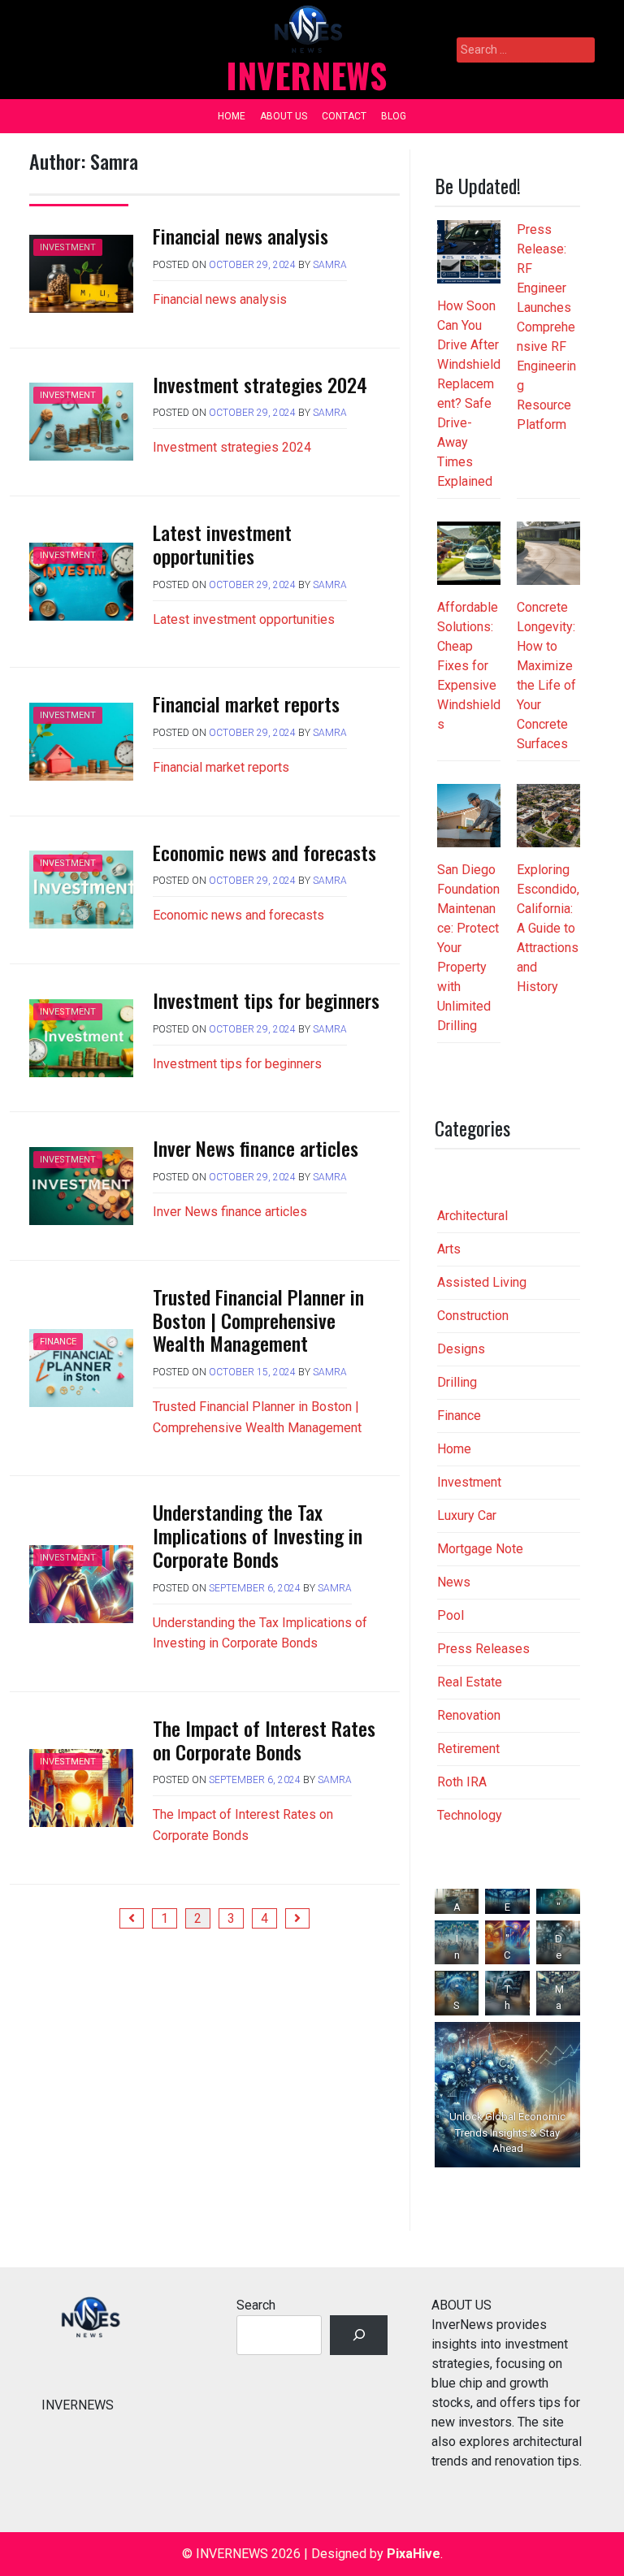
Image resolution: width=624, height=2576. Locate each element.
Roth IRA (462, 1782)
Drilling (457, 1382)
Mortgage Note (480, 1549)
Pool (451, 1615)
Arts (449, 1249)
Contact (344, 116)
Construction (473, 1316)
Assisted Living (482, 1282)
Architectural (472, 1216)
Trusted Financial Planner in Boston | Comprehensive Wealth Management (258, 1320)
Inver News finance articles (256, 1148)
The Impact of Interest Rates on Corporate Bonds (264, 1740)
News (454, 1582)
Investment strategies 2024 (260, 384)
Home (232, 116)
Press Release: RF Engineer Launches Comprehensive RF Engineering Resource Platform (546, 327)
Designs (461, 1349)
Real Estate (470, 1682)
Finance (58, 1342)
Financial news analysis (240, 236)
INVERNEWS (306, 75)
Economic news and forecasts (264, 852)
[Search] (359, 2335)
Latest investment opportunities (222, 544)
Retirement (468, 1749)
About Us (284, 116)
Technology (470, 1815)
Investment (68, 247)
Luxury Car (467, 1515)
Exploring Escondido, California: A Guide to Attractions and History (548, 928)
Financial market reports (246, 704)
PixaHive (414, 2554)
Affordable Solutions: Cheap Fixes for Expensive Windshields (469, 666)
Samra (330, 265)
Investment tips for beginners (266, 1000)
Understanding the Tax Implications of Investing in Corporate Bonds (258, 1535)
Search (256, 2305)
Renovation (469, 1715)
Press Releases (483, 1649)
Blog (394, 116)
